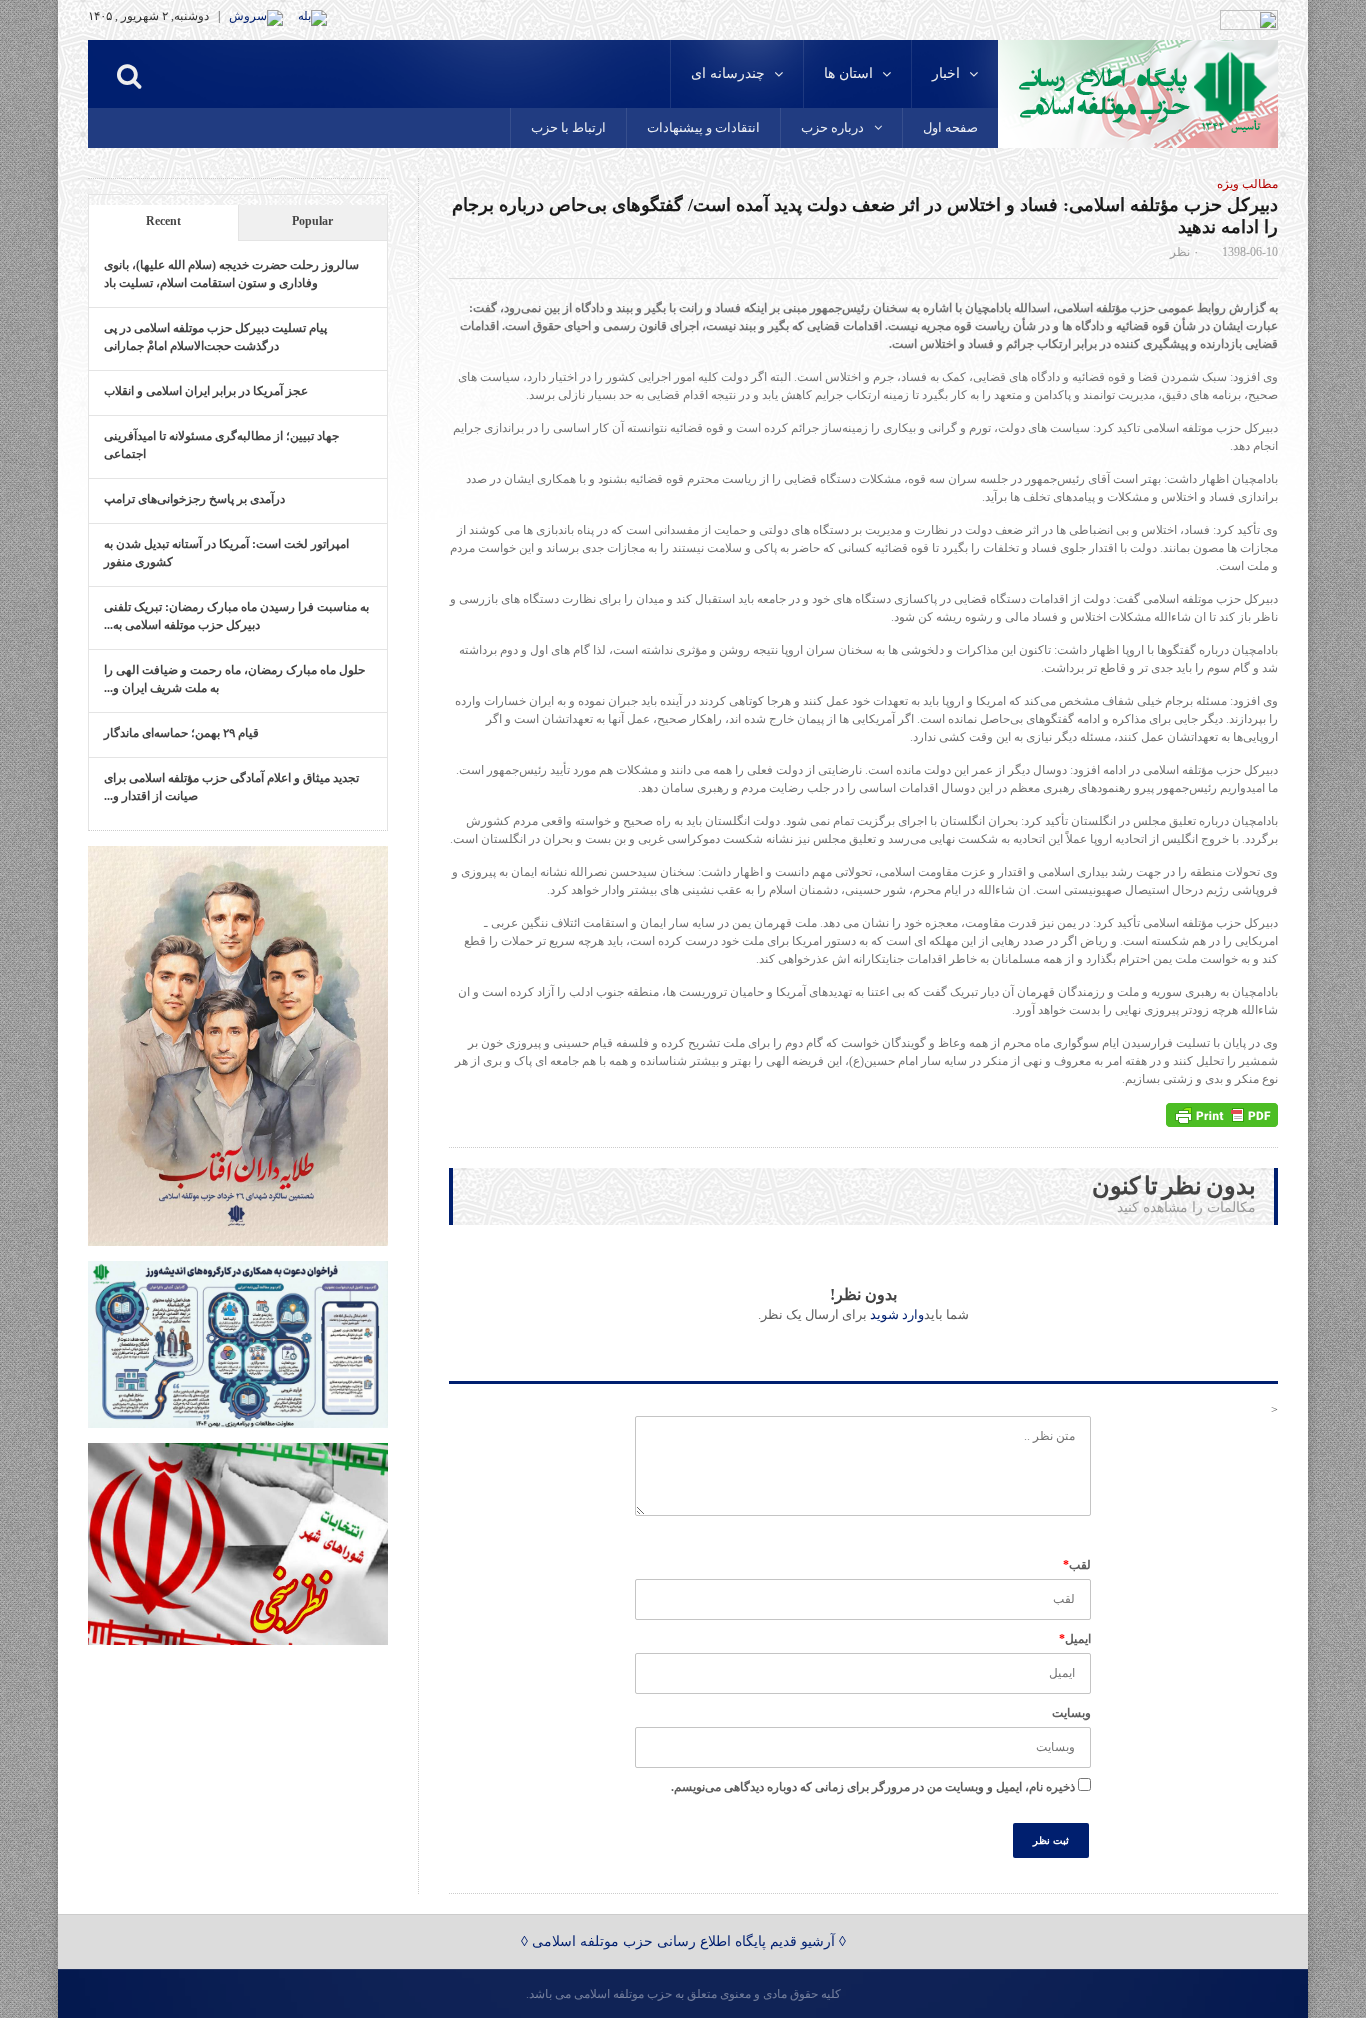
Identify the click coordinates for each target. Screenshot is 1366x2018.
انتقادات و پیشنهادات (703, 127)
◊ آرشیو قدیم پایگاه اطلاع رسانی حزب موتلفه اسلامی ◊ (683, 1941)
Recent (163, 221)
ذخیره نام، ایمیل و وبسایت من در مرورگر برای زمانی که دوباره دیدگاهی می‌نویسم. (873, 1787)
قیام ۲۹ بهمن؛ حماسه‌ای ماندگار (181, 733)
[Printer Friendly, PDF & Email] (1222, 1115)
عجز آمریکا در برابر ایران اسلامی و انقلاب (206, 391)
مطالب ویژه (1247, 184)
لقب (1077, 1565)
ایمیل (1075, 1639)
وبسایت (1071, 1713)
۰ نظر (1184, 252)
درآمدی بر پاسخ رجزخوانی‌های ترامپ (194, 499)
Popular (312, 221)
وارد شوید (897, 1314)
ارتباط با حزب (568, 127)
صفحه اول (950, 127)
